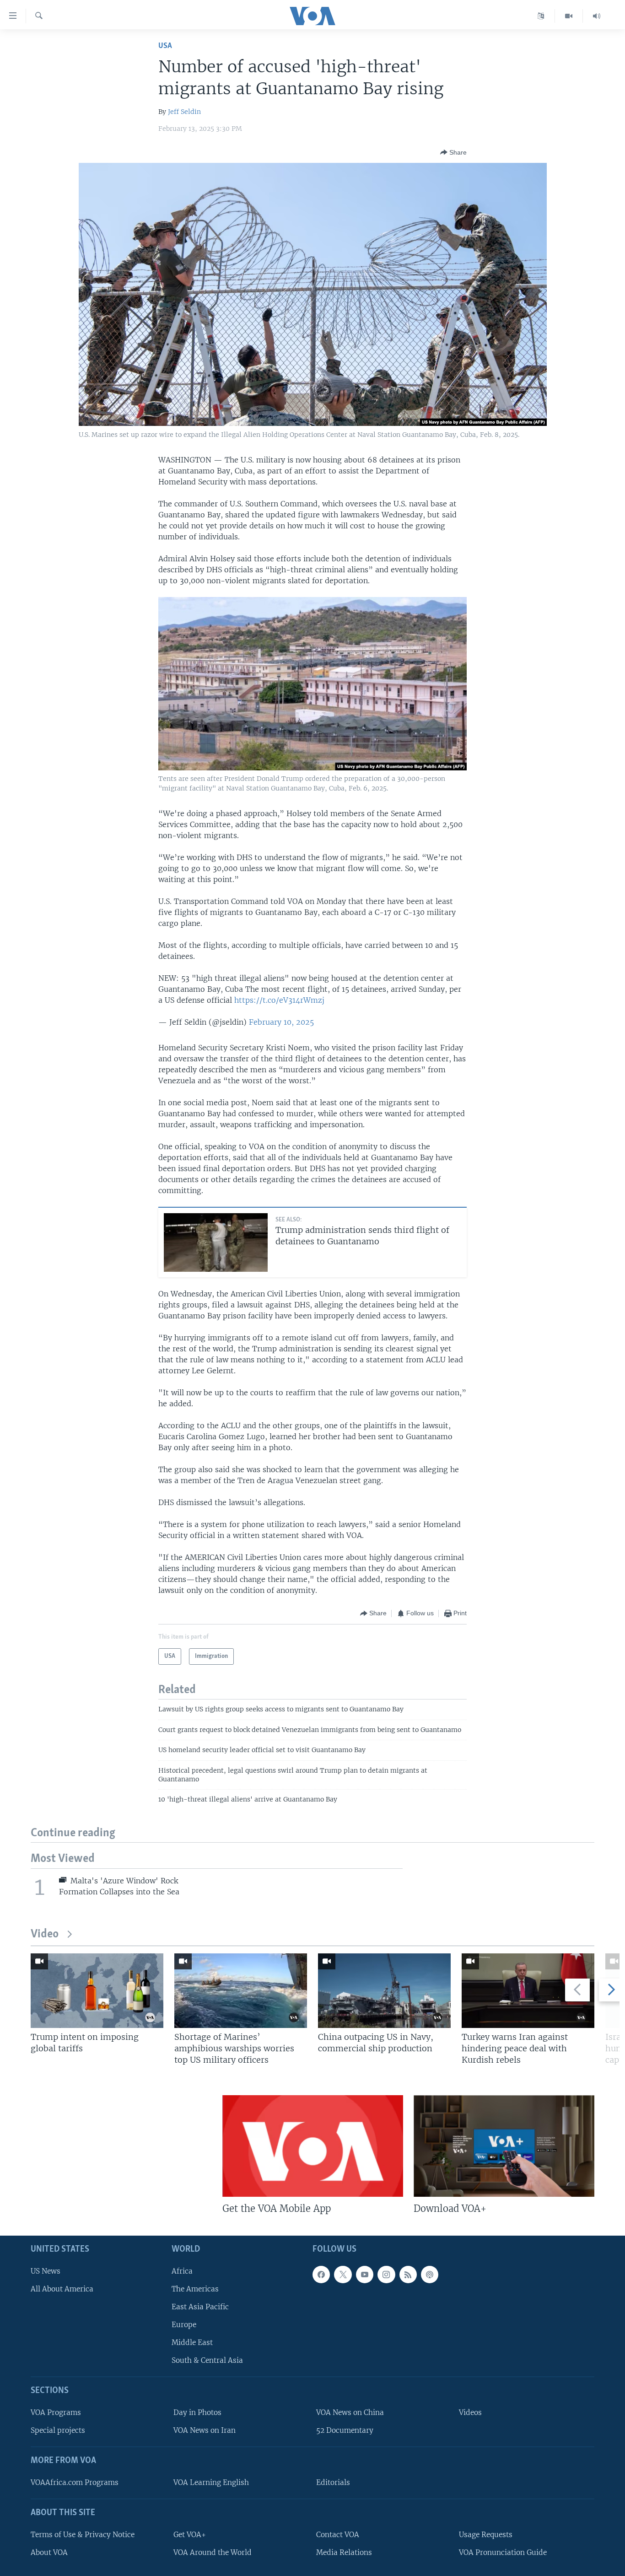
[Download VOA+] (504, 2146)
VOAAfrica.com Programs (75, 2482)
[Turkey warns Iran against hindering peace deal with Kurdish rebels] (528, 1991)
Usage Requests (486, 2534)
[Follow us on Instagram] (386, 2274)
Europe (184, 2325)
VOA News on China (350, 2412)
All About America (62, 2288)
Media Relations (344, 2552)
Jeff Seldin (184, 112)
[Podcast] (430, 2274)
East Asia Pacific (200, 2307)
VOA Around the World (213, 2552)
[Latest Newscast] (597, 16)
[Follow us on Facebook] (321, 2274)
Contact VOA (338, 2534)
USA (165, 46)
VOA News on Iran (205, 2430)
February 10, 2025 (281, 1022)
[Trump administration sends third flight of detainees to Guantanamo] (216, 1242)
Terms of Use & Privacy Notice (83, 2534)
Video (45, 1934)
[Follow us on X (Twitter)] (343, 2274)
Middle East (192, 2342)
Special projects (58, 2430)
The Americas (195, 2288)
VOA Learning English (211, 2482)
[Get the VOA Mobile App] (313, 2146)
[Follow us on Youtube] (365, 2274)
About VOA (49, 2552)
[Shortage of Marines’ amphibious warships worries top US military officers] (241, 1991)
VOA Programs (56, 2412)
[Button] (453, 152)
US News (46, 2271)
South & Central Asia (207, 2360)
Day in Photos (197, 2412)
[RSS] (408, 2274)
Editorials (333, 2482)
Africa (182, 2271)
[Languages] (541, 16)
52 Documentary (345, 2430)
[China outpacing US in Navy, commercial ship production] (384, 1991)
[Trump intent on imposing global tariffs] (97, 1991)
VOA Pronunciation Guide (503, 2552)
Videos (470, 2412)
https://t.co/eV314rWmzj (279, 1000)
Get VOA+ (190, 2534)
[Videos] (569, 16)
